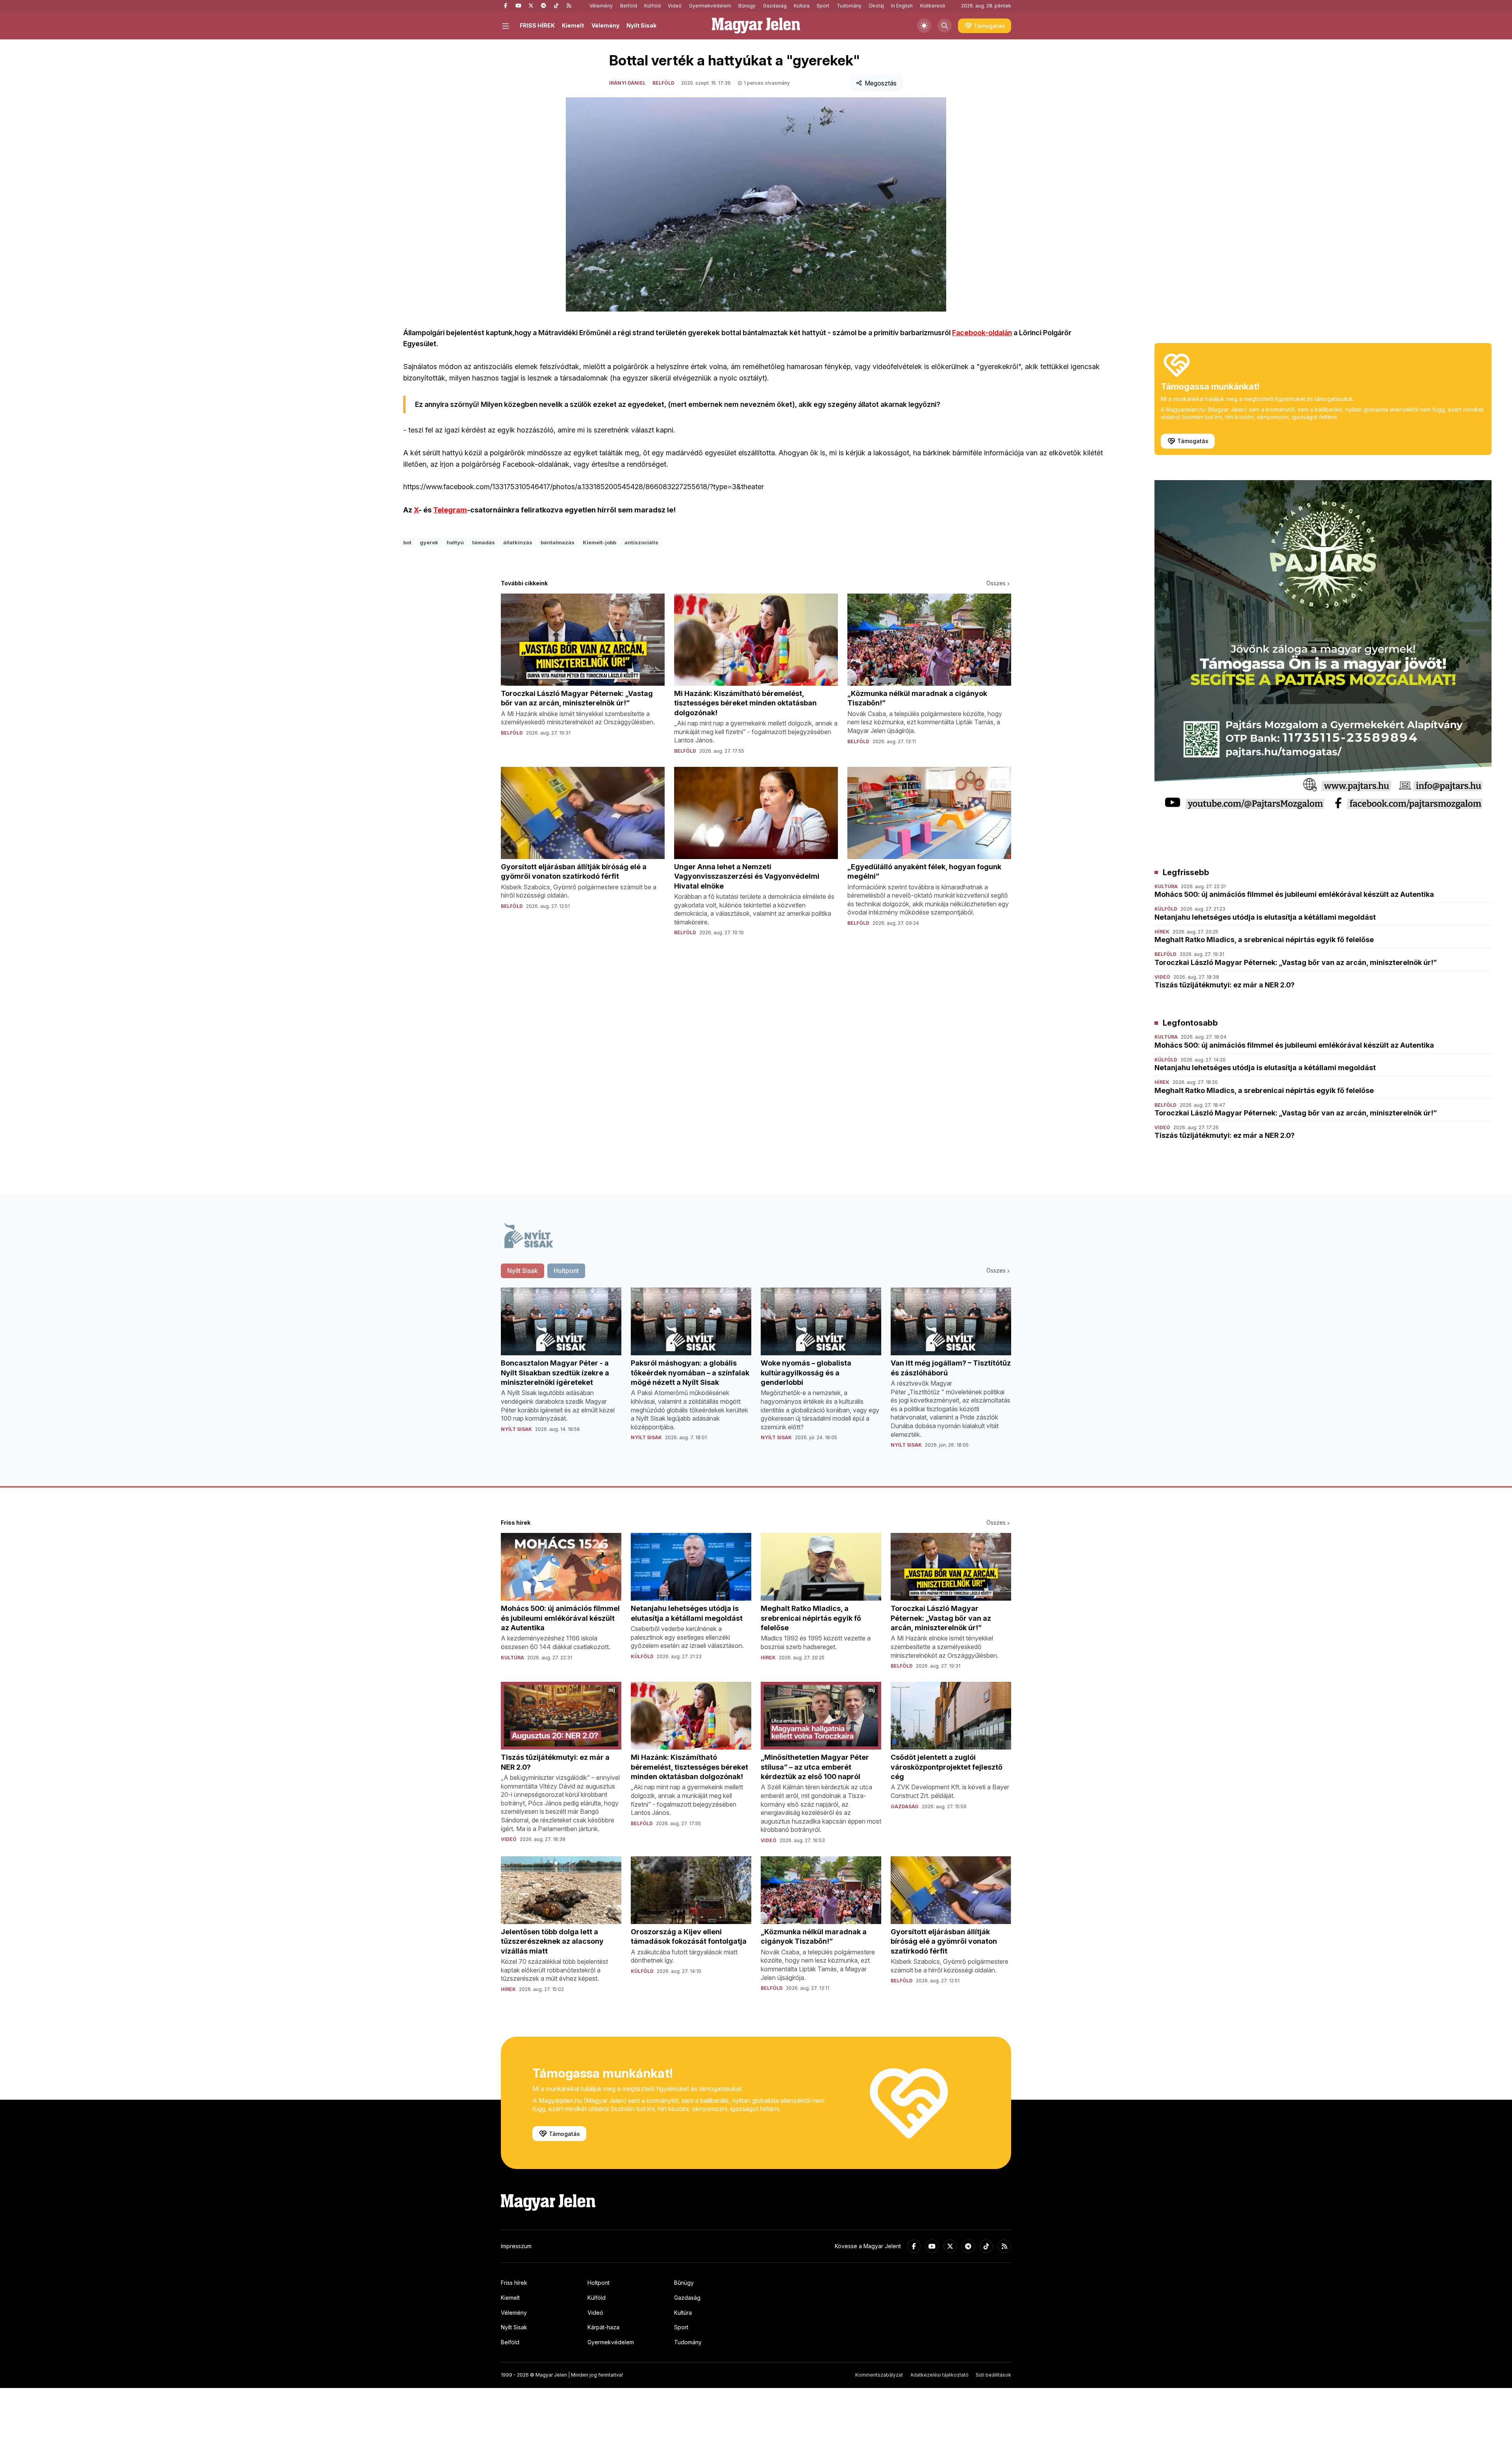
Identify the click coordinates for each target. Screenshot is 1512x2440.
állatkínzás (518, 542)
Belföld (629, 6)
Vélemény (601, 6)
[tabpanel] (756, 1374)
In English (902, 6)
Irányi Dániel (627, 83)
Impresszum (516, 2246)
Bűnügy (747, 6)
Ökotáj (876, 6)
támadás (484, 542)
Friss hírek (514, 2283)
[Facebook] (506, 6)
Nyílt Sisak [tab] (523, 1271)
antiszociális (641, 542)
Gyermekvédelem (710, 6)
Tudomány (849, 6)
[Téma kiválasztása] (924, 26)
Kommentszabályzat (879, 2375)
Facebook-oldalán (982, 333)
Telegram (450, 510)
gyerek (429, 542)
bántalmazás (558, 542)
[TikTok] (556, 6)
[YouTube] (518, 6)
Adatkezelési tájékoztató (939, 2375)
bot (407, 542)
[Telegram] (543, 6)
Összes (996, 583)
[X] (531, 6)
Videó (675, 6)
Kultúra (802, 6)
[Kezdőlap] (756, 26)
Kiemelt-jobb (599, 542)
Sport (823, 6)
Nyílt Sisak (641, 25)
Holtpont (598, 2283)
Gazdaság (775, 6)
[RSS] (569, 6)
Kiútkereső (933, 6)
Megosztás (881, 83)
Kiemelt (573, 25)
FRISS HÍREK (537, 25)
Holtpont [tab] (566, 1271)
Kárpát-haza (603, 2327)
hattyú (455, 542)
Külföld (652, 6)
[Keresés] (945, 26)
